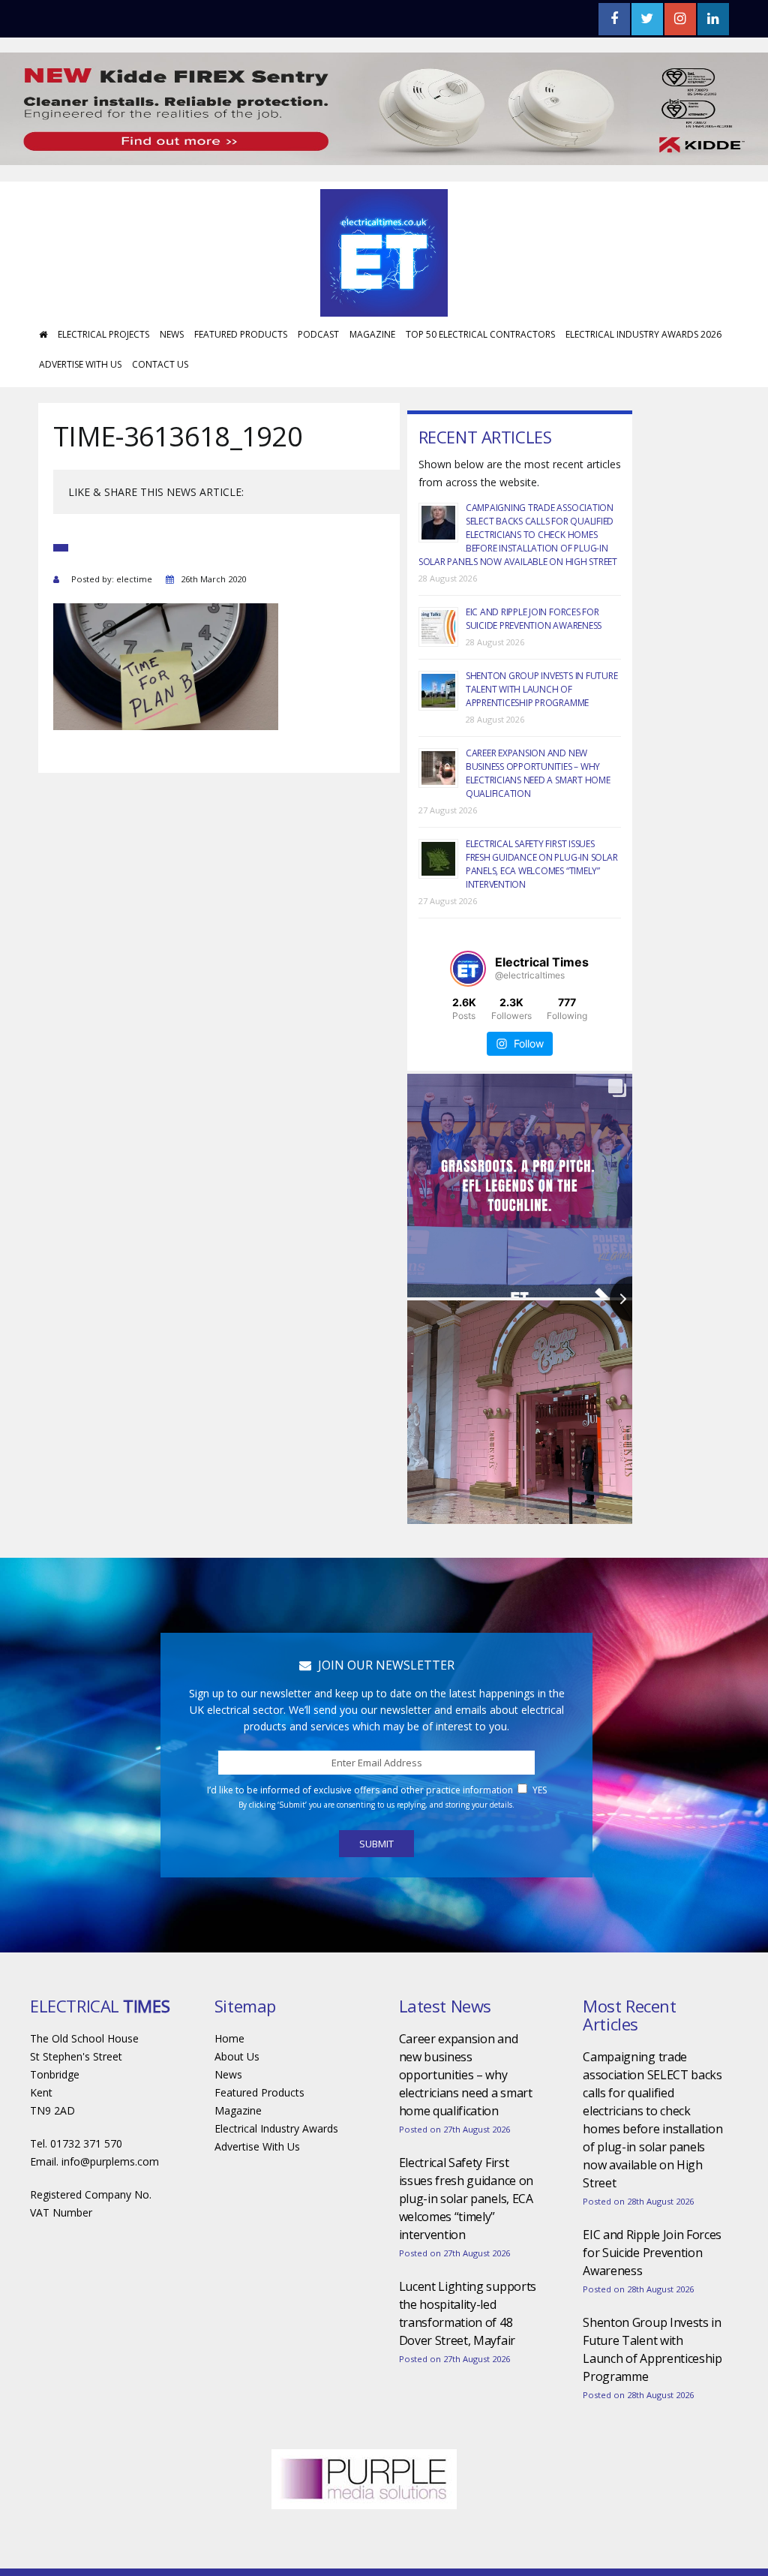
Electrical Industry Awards (276, 2128)
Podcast (318, 334)
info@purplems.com (110, 2161)
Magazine (372, 334)
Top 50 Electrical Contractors (480, 334)
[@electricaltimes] (468, 969)
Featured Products (241, 334)
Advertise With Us (80, 364)
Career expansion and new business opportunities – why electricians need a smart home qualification (538, 773)
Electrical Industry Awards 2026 (643, 334)
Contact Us (160, 364)
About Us (237, 2056)
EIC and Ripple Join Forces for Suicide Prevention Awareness (534, 619)
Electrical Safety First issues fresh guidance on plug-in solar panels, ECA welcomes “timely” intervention (542, 864)
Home (229, 2038)
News (172, 334)
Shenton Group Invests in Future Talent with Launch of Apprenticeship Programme (542, 689)
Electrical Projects (103, 334)
